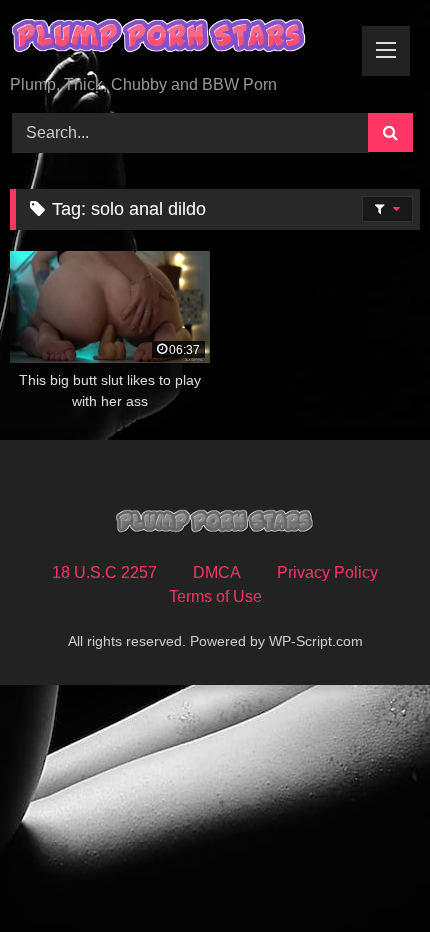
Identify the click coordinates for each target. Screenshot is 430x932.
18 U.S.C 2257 (104, 572)
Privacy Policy (327, 572)
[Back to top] (368, 872)
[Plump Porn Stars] (176, 39)
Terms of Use (215, 596)
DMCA (217, 572)
